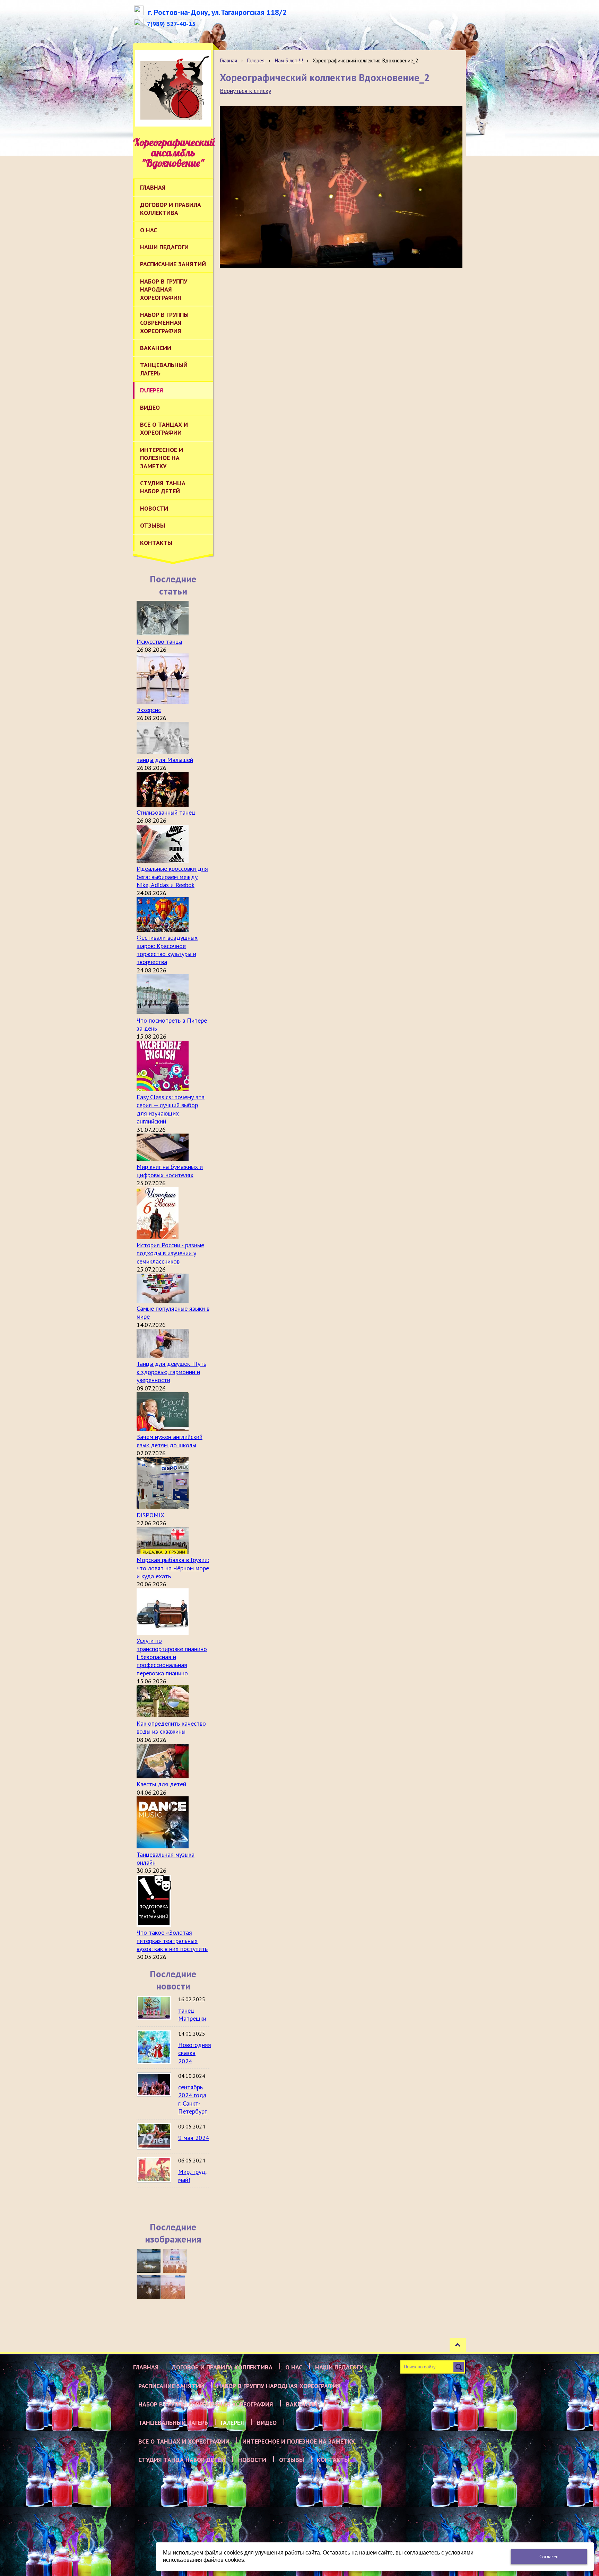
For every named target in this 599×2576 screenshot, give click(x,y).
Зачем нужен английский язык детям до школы (170, 1441)
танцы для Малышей (165, 760)
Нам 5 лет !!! (289, 60)
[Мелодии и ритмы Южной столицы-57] (173, 2287)
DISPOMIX (150, 1515)
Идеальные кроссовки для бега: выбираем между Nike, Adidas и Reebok (172, 877)
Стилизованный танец (166, 812)
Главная (228, 60)
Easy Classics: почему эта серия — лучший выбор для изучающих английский (171, 1109)
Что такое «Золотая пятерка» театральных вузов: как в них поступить (172, 1941)
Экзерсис (149, 710)
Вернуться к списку (245, 91)
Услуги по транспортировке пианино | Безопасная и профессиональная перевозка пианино (172, 1657)
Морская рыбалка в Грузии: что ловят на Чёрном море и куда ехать (173, 1568)
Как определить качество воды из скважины (171, 1727)
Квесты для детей (161, 1784)
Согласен (549, 2557)
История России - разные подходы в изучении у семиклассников (170, 1253)
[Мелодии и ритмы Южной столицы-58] (149, 2287)
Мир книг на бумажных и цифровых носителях (170, 1171)
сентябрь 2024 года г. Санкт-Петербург (192, 2099)
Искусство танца (159, 641)
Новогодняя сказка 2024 (195, 2053)
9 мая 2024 (194, 2138)
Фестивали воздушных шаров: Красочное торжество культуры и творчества (167, 950)
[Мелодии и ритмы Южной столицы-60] (149, 2261)
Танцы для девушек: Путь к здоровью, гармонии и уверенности (171, 1372)
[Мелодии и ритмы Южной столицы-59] (175, 2261)
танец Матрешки (192, 2014)
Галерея (256, 60)
